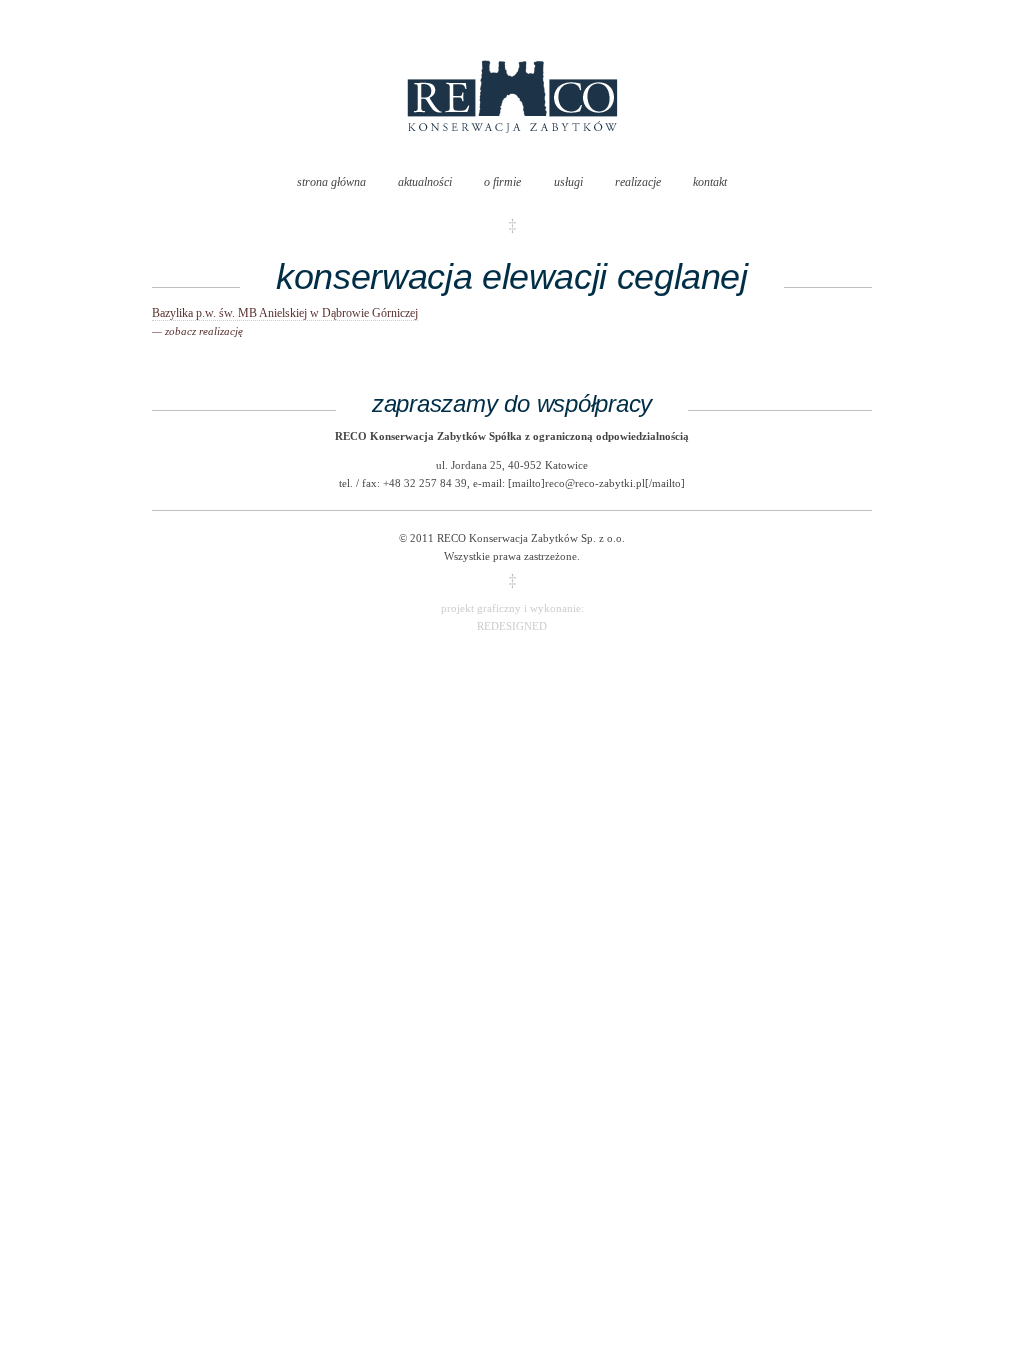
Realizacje (638, 182)
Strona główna (331, 182)
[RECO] (512, 153)
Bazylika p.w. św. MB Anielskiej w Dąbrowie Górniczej (285, 321)
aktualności (425, 182)
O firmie (502, 182)
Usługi (568, 182)
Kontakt (710, 182)
